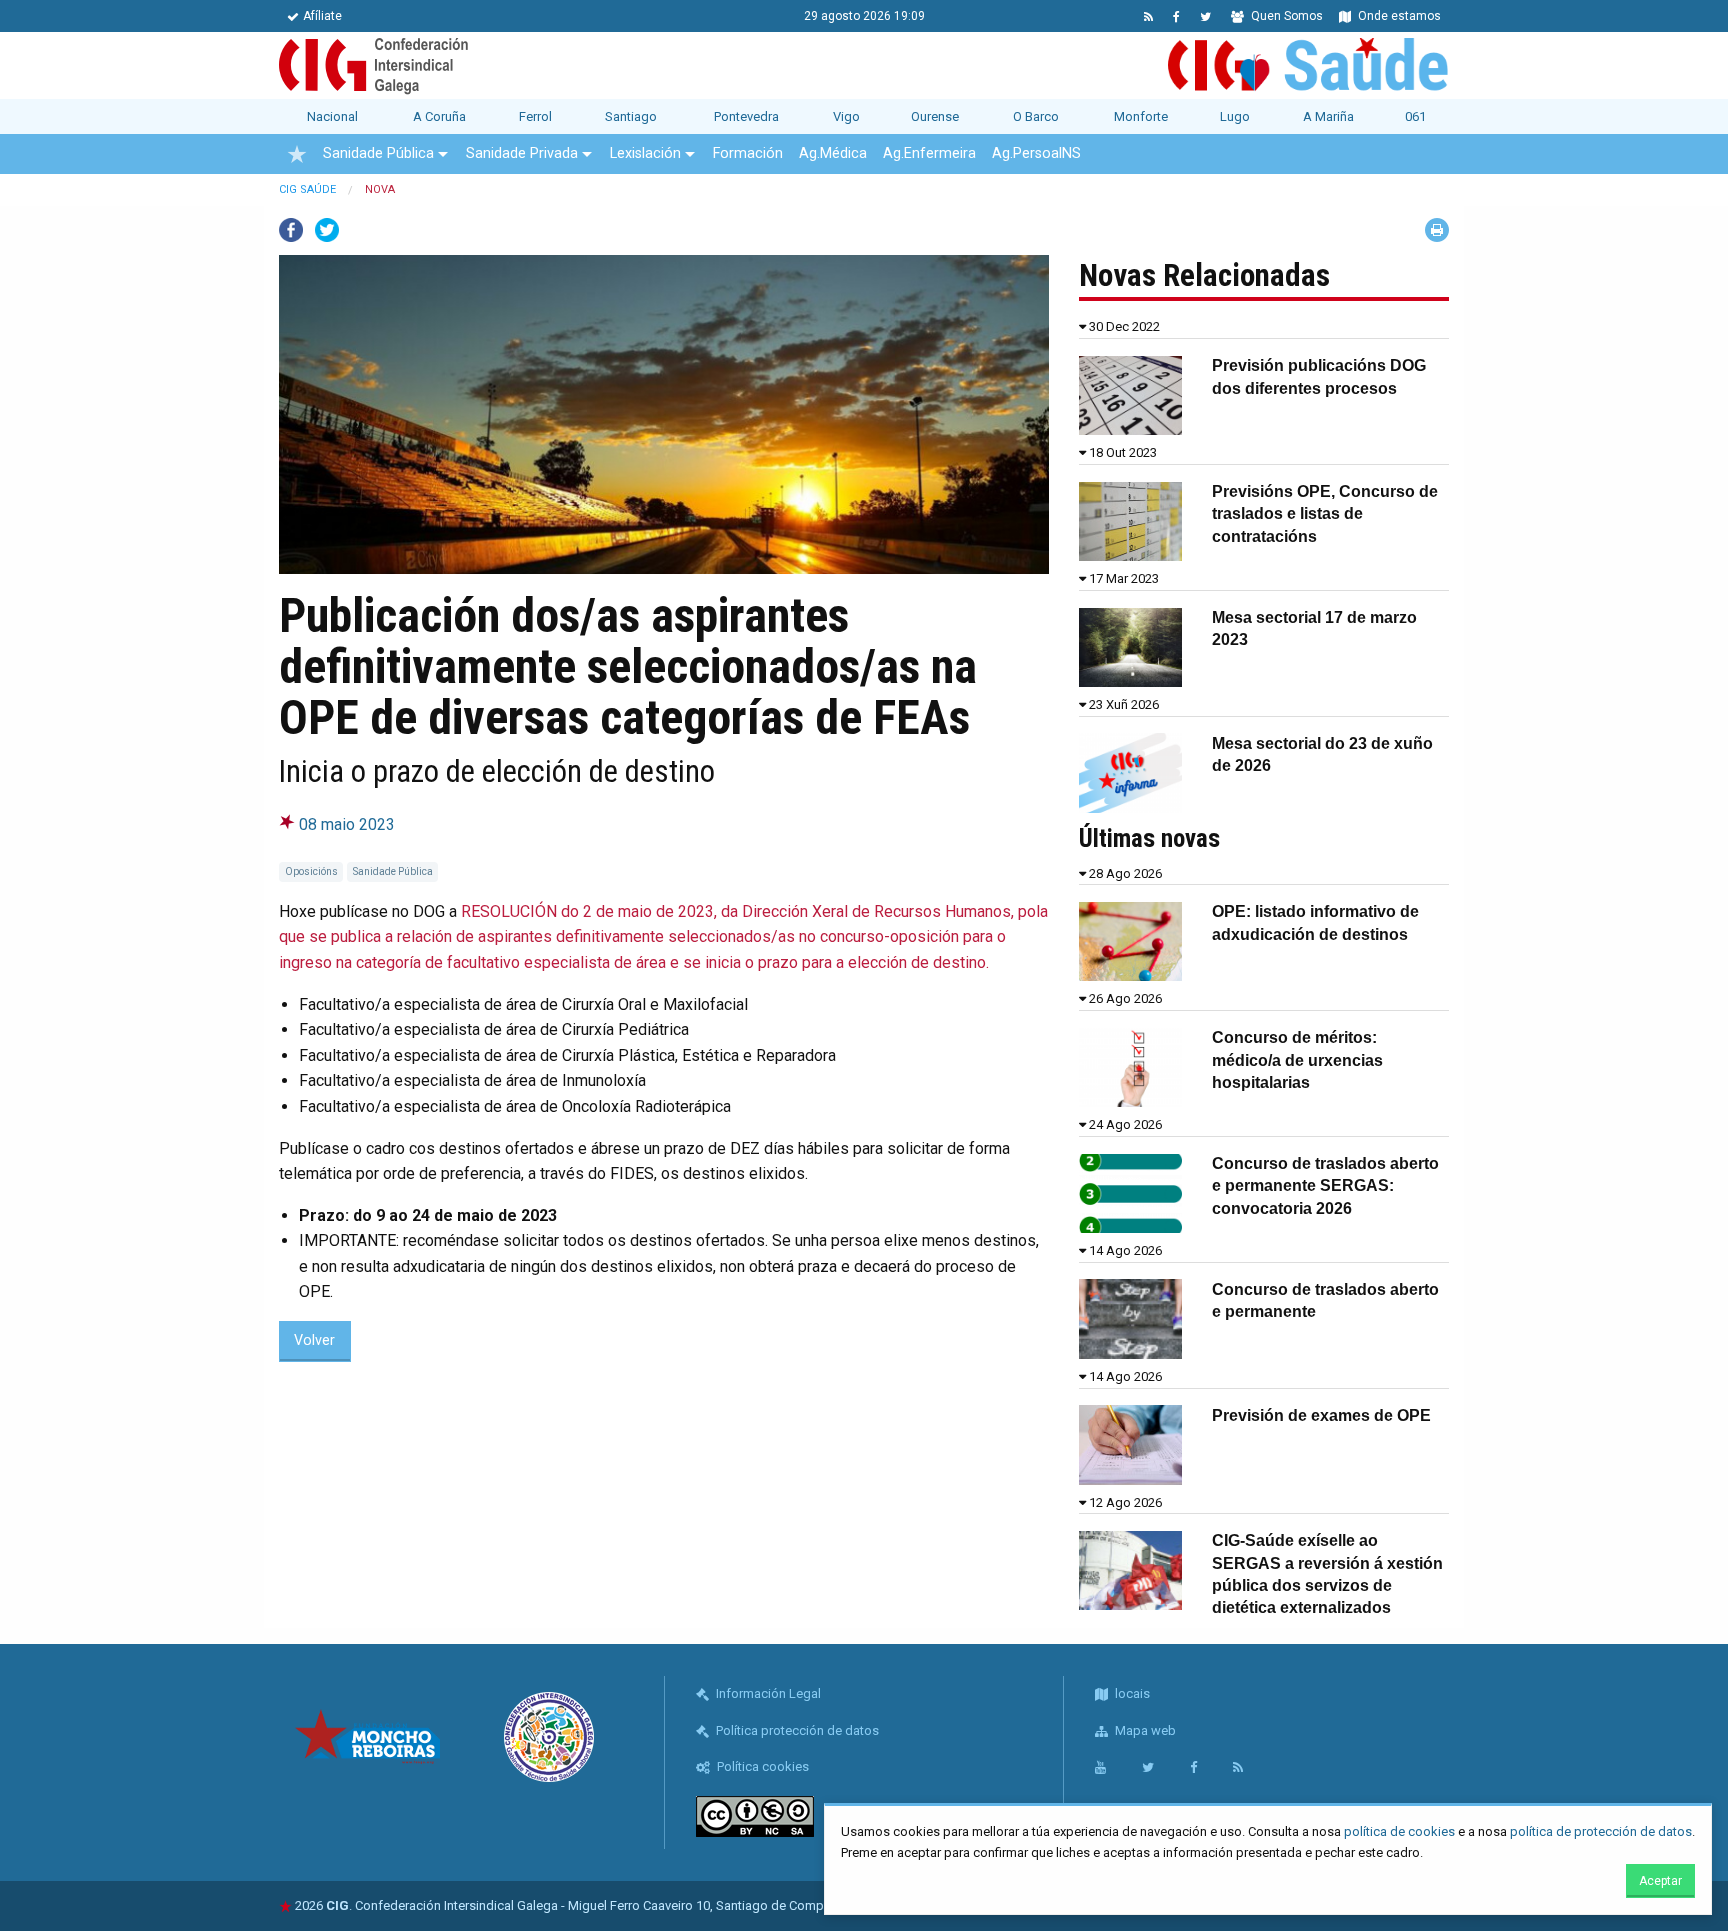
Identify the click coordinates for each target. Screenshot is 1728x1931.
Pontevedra (746, 116)
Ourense (935, 116)
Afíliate (322, 16)
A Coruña (439, 116)
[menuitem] (297, 154)
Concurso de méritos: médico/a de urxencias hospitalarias (1297, 1060)
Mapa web (1144, 1730)
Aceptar (1660, 1881)
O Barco (1036, 116)
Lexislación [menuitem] (645, 153)
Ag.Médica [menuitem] (833, 153)
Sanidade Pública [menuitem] (378, 153)
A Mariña (1328, 116)
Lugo (1235, 116)
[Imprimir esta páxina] (1437, 230)
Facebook (291, 230)
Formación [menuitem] (748, 153)
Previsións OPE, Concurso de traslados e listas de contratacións (1325, 514)
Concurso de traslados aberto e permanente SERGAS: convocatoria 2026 (1325, 1186)
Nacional (332, 116)
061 (1415, 116)
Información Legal (767, 1693)
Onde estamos (1398, 16)
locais (1131, 1693)
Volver (314, 1340)
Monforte (1141, 116)
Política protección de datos (796, 1730)
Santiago (631, 116)
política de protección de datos (1601, 1831)
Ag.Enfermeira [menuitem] (929, 153)
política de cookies (1399, 1831)
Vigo (846, 116)
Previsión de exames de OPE (1321, 1415)
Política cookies (761, 1766)
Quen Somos (1285, 16)
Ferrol (535, 116)
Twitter (327, 230)
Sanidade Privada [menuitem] (522, 153)
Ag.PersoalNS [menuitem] (1036, 153)
